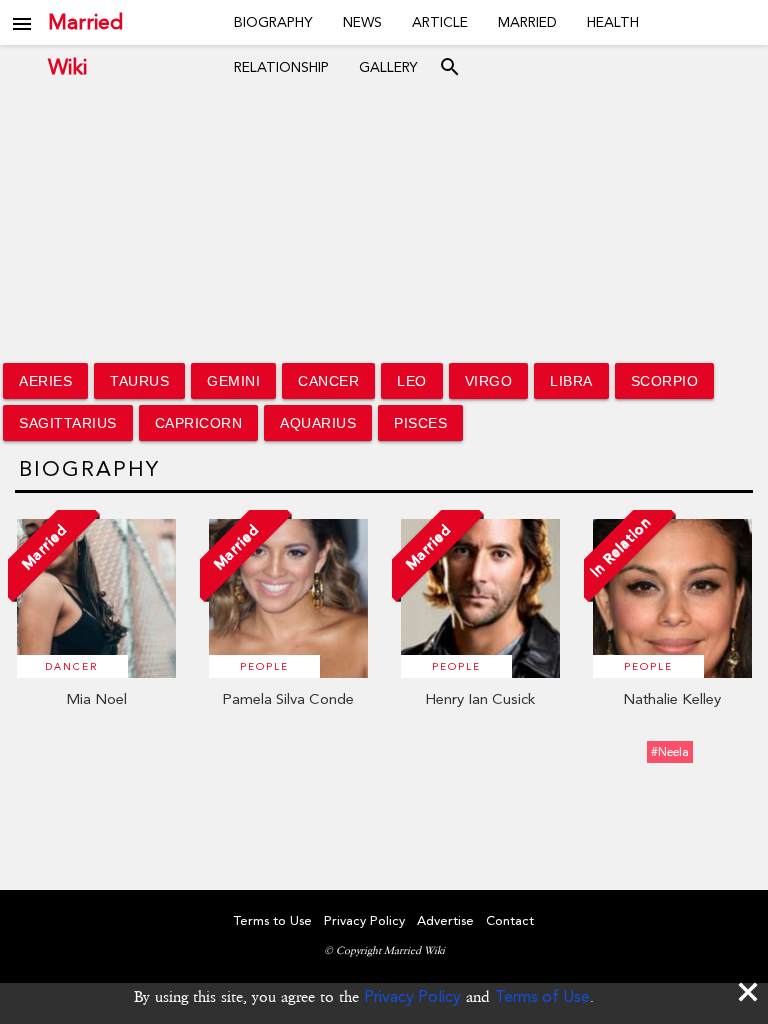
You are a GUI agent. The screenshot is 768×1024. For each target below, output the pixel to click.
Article (440, 22)
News (362, 22)
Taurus (139, 381)
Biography (273, 22)
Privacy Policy (412, 996)
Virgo (489, 381)
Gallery (388, 67)
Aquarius (318, 423)
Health (613, 22)
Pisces (420, 423)
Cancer (328, 381)
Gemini (233, 381)
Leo (412, 381)
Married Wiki (85, 22)
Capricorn (199, 423)
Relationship (281, 67)
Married (527, 22)
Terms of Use (542, 996)
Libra (571, 381)
